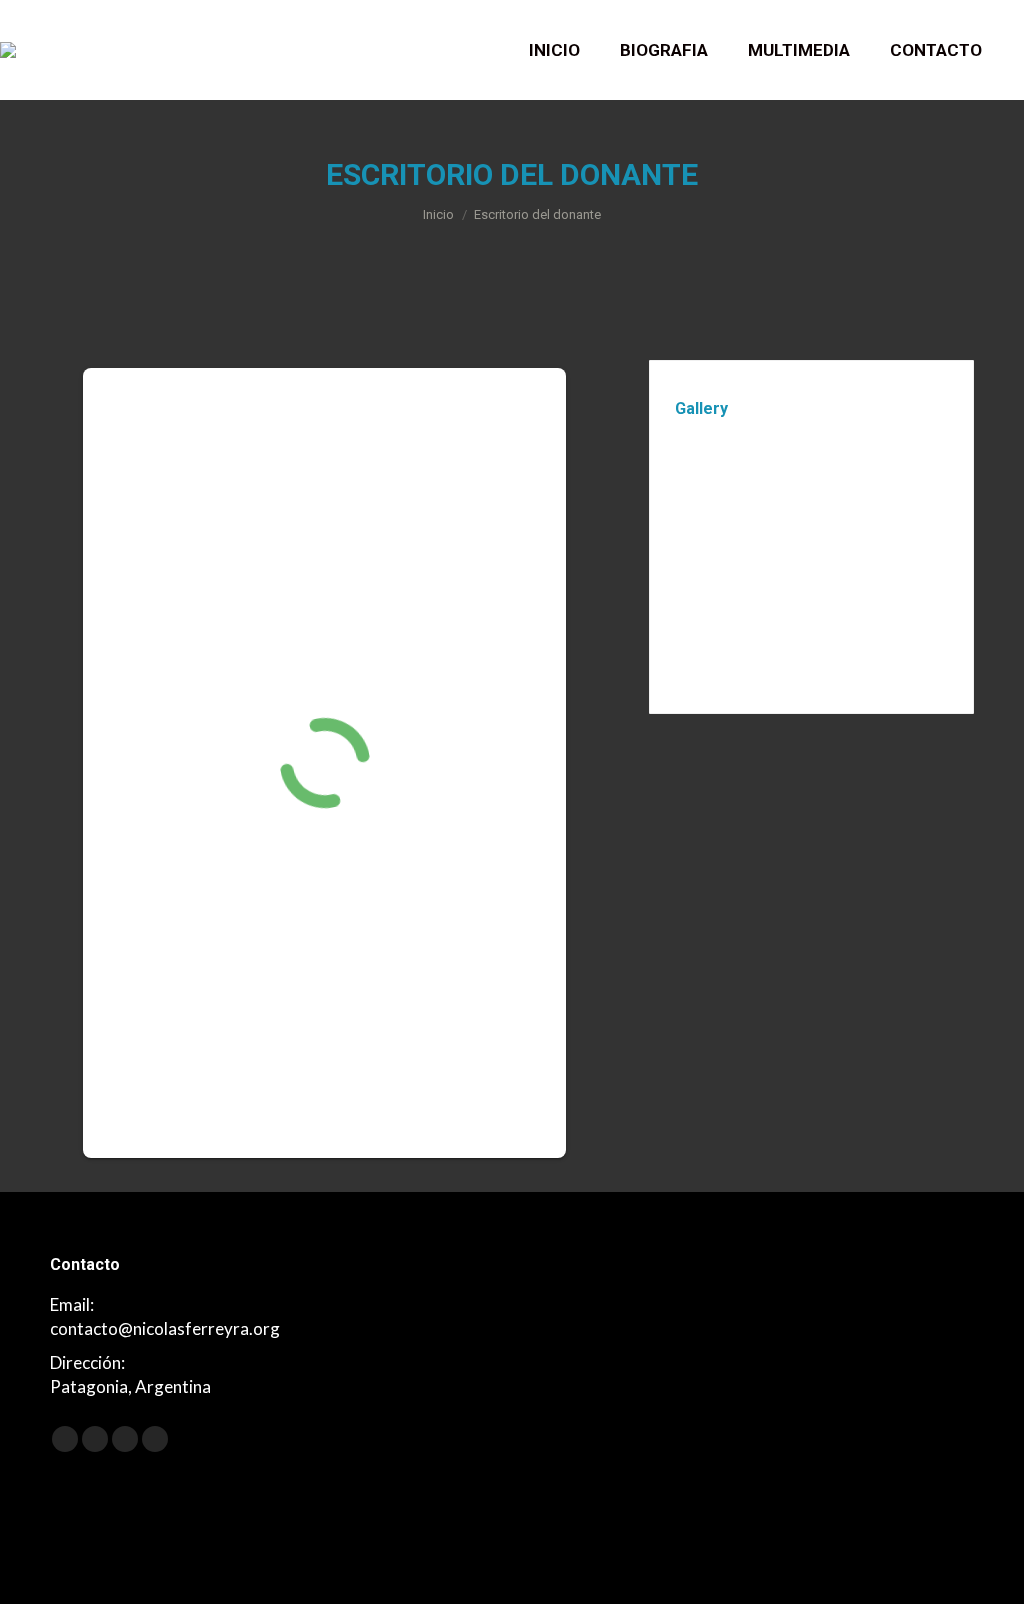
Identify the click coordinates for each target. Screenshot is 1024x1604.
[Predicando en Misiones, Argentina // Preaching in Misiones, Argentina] (713, 557)
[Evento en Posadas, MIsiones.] (867, 480)
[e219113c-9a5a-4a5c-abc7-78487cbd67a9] (713, 480)
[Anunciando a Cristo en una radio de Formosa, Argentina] (867, 557)
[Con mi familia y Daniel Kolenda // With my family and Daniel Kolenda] (790, 557)
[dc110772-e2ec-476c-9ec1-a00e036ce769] (790, 480)
